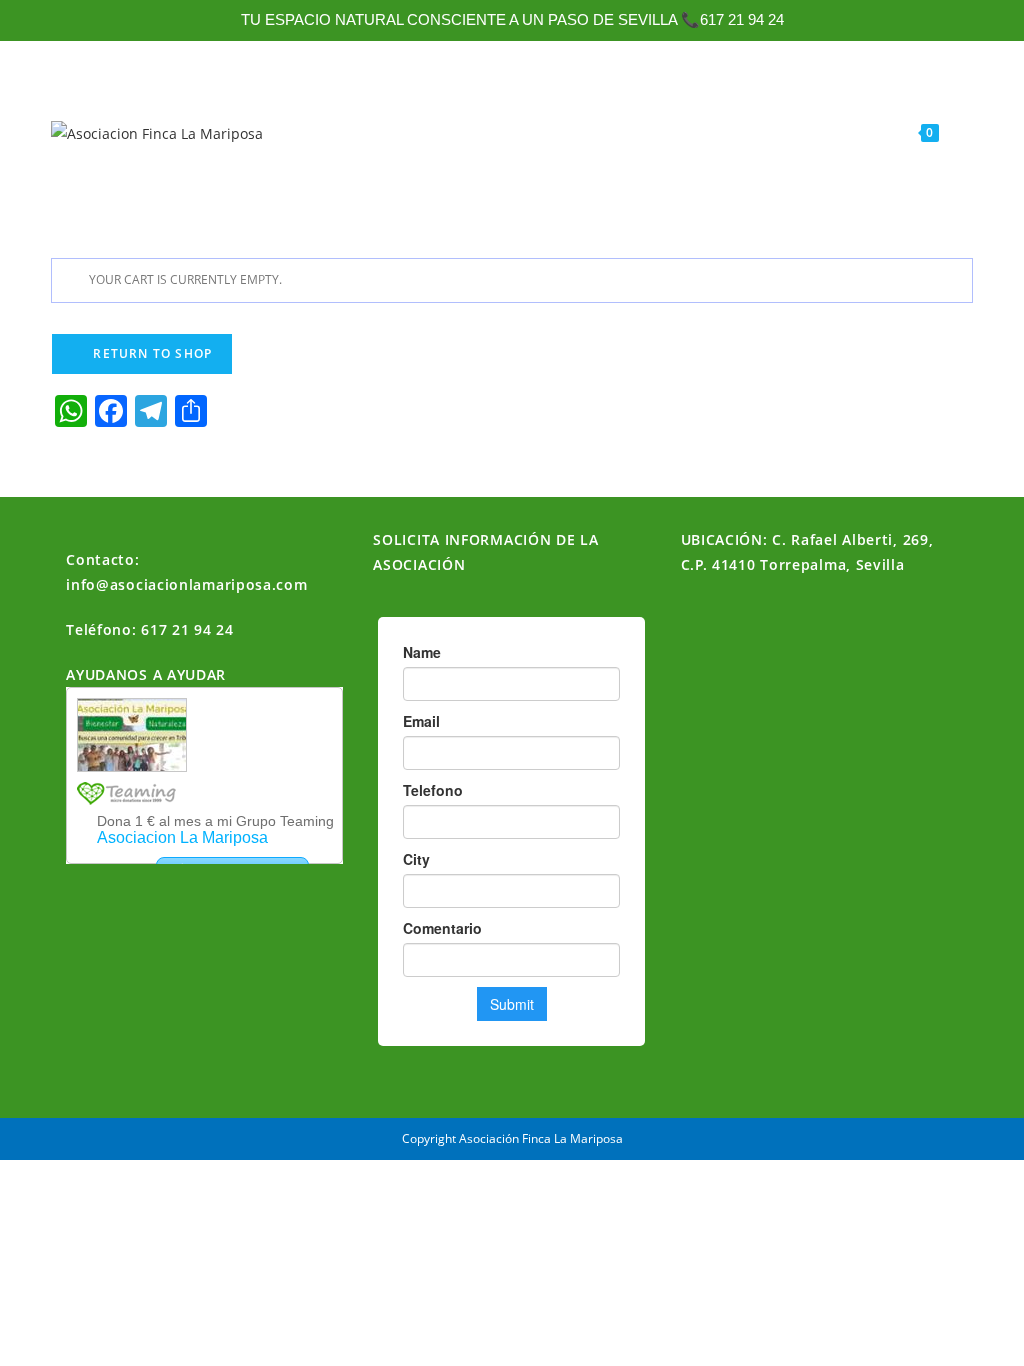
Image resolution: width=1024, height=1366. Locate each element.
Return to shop (150, 353)
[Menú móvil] (955, 132)
